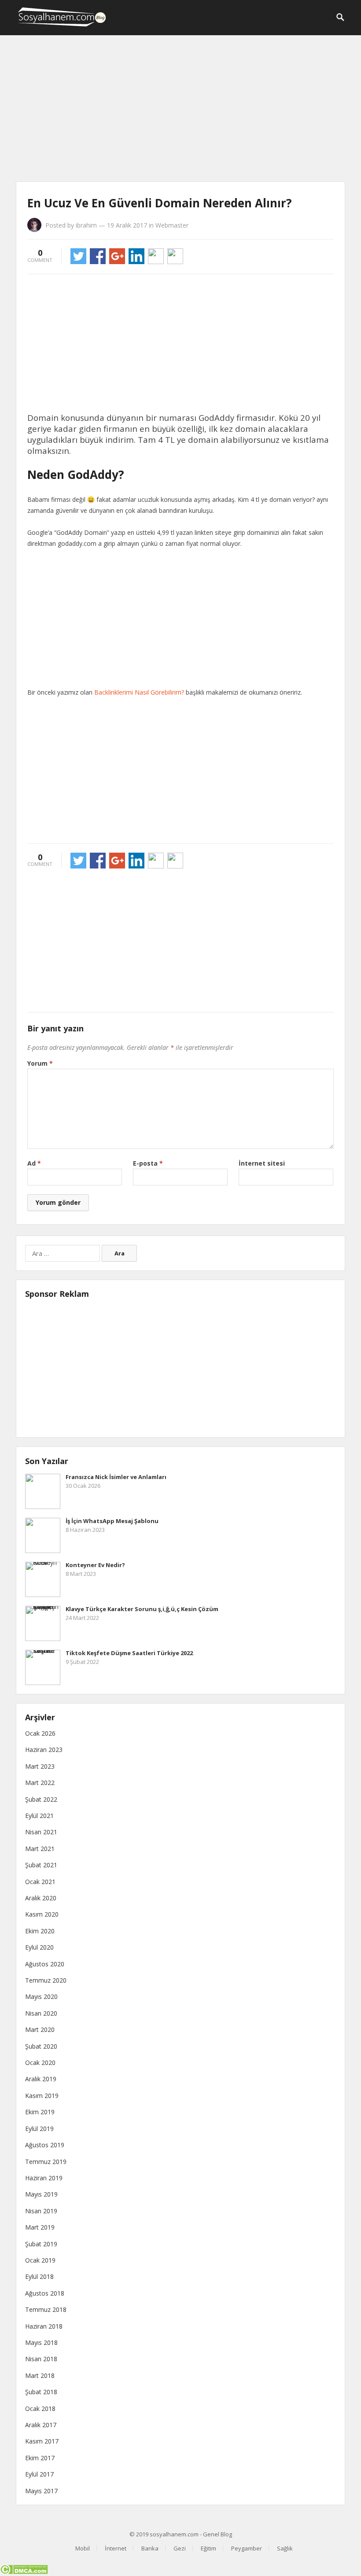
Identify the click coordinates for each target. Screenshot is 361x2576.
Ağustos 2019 (45, 2145)
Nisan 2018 (41, 2359)
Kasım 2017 (42, 2441)
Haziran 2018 (44, 2326)
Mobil (83, 2548)
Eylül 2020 (39, 1947)
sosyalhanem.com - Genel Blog (191, 2534)
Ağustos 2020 (45, 1964)
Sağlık (285, 2548)
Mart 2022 (40, 1783)
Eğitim (208, 2548)
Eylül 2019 (39, 2129)
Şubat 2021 (41, 1865)
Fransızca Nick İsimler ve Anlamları (116, 1477)
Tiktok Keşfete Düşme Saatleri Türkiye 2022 (129, 1653)
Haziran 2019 (44, 2178)
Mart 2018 (40, 2375)
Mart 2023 (40, 1766)
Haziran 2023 (44, 1750)
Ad (34, 1163)
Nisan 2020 (41, 2013)
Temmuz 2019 (46, 2162)
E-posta (148, 1163)
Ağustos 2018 (45, 2293)
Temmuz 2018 (46, 2309)
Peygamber (247, 2548)
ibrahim (86, 225)
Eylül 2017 (39, 2474)
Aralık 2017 (41, 2425)
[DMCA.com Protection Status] (24, 2572)
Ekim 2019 (40, 2112)
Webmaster (172, 225)
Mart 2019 (40, 2227)
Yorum (40, 1063)
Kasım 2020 (42, 1914)
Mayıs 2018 (41, 2342)
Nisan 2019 (41, 2211)
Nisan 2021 (41, 1832)
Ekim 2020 (40, 1931)
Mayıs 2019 (41, 2194)
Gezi (180, 2548)
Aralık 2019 (41, 2079)
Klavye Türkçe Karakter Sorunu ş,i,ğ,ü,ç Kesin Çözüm (142, 1609)
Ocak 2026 (40, 1733)
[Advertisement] (180, 110)
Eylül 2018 (39, 2276)
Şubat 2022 (41, 1799)
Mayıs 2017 (41, 2491)
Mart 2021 (40, 1849)
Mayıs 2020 (41, 1996)
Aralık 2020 (41, 1898)
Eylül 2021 (39, 1816)
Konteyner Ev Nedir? (95, 1565)
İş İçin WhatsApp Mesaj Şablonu (112, 1521)
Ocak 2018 (40, 2409)
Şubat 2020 (41, 2046)
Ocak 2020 (40, 2063)
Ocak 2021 (40, 1882)
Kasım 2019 (42, 2096)
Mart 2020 (40, 2030)
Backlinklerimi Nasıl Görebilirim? (139, 692)
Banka (150, 2548)
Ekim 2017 (40, 2458)
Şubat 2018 (41, 2392)
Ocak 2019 (40, 2260)
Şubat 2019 (41, 2244)
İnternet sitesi (262, 1163)
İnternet (116, 2548)
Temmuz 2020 (46, 1980)
